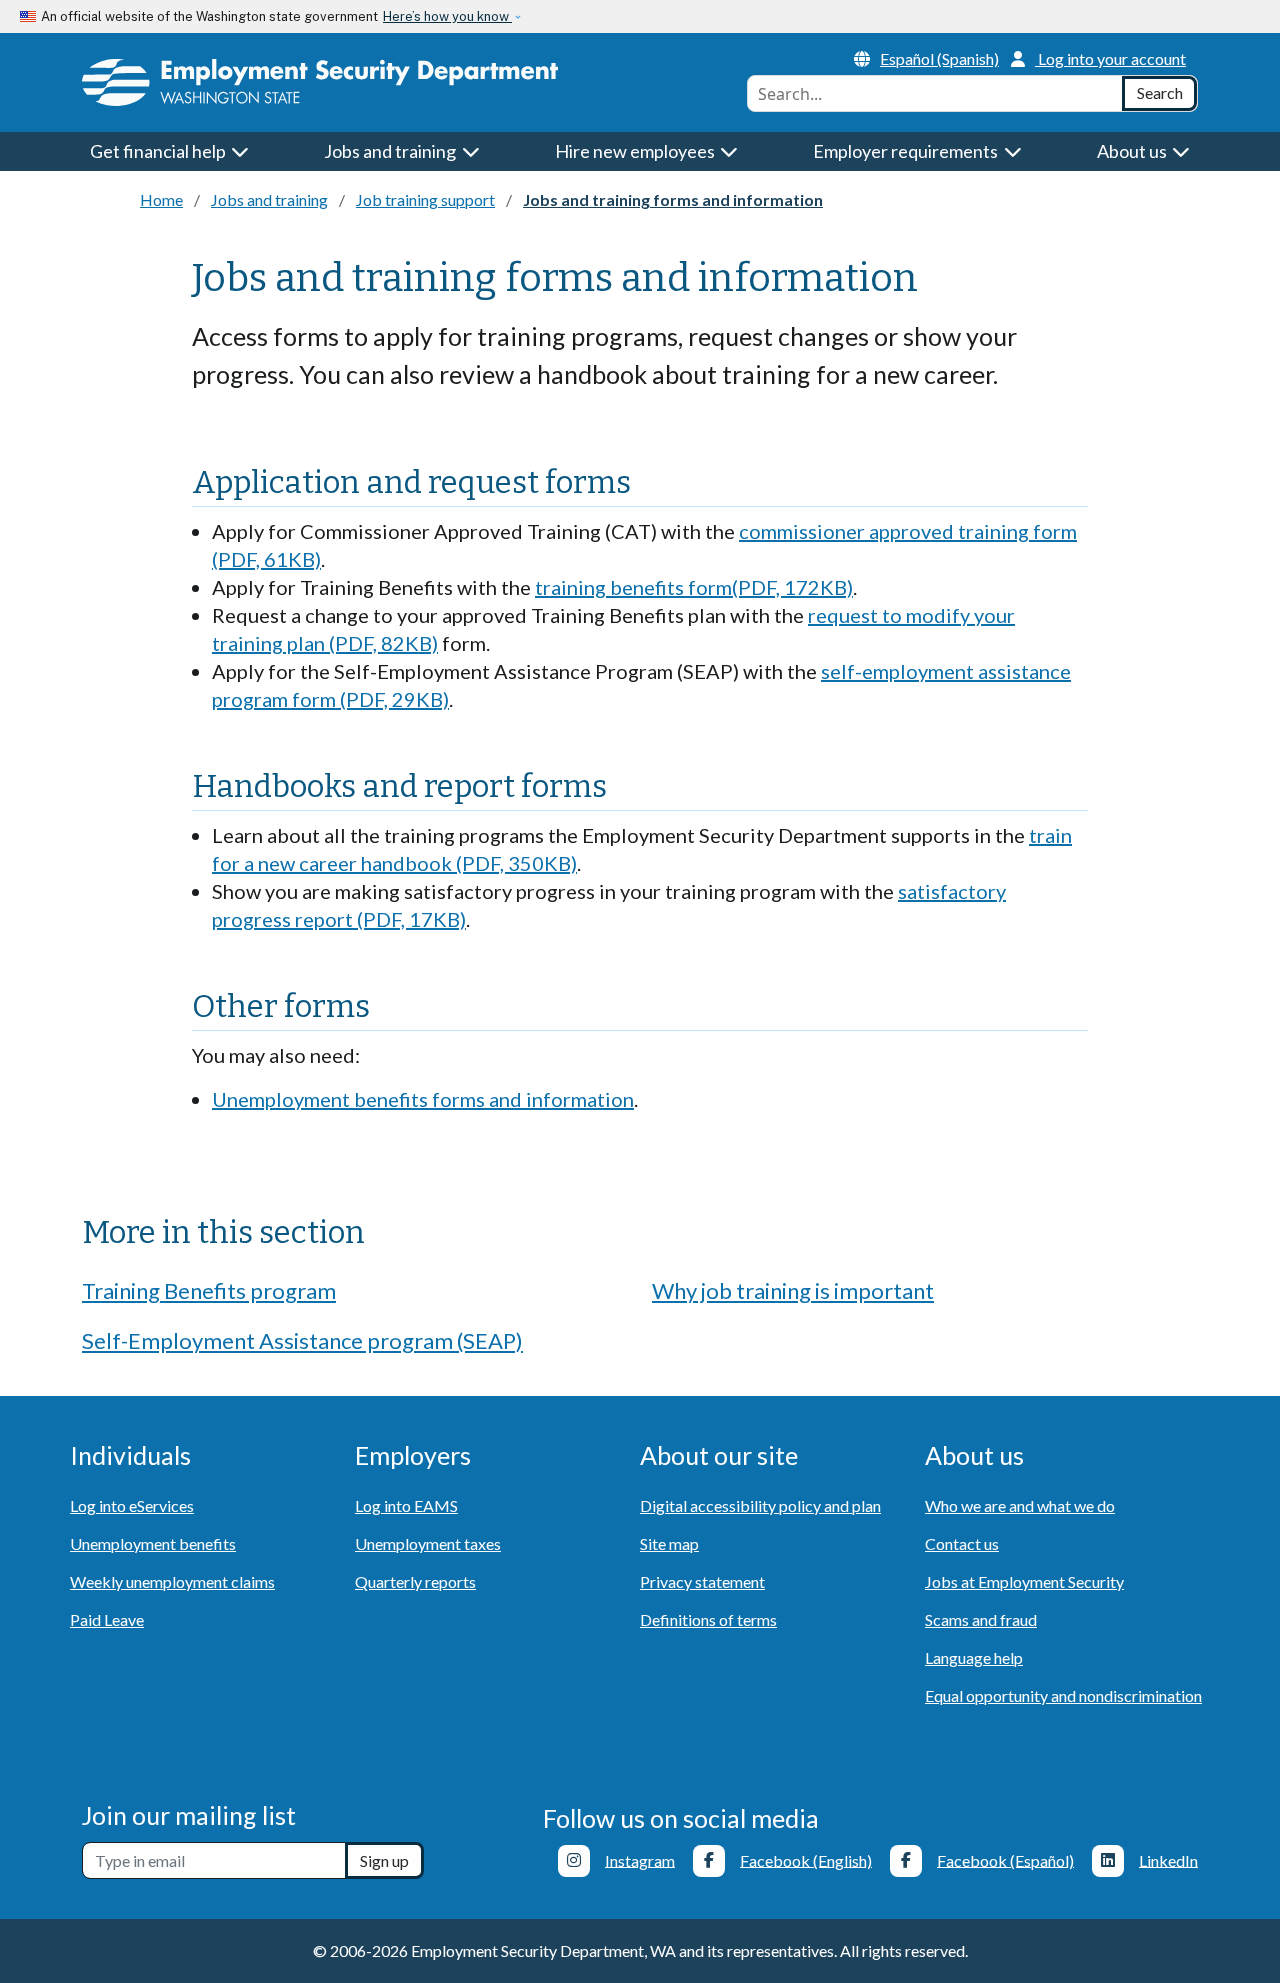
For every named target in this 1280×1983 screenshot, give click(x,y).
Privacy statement (702, 1581)
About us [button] (1133, 151)
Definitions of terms (708, 1619)
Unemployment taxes (428, 1543)
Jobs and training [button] (391, 151)
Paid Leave (107, 1619)
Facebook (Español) (1005, 1859)
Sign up (384, 1860)
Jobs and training (269, 199)
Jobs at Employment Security (1024, 1581)
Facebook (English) (806, 1859)
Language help (974, 1657)
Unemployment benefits (153, 1543)
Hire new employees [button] (636, 151)
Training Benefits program (209, 1290)
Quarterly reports (415, 1581)
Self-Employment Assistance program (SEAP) (302, 1340)
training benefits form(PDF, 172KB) (694, 587)
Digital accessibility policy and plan (760, 1505)
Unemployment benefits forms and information (423, 1099)
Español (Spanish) (939, 58)
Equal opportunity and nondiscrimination (1063, 1695)
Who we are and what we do (1020, 1505)
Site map (669, 1543)
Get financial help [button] (159, 151)
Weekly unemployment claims (172, 1581)
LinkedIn (1168, 1859)
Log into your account (1112, 58)
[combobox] (935, 93)
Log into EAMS (406, 1505)
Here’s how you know (447, 16)
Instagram (640, 1859)
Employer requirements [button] (907, 151)
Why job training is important (793, 1290)
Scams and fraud (981, 1619)
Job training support (425, 199)
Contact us (962, 1543)
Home (161, 199)
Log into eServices (132, 1505)
